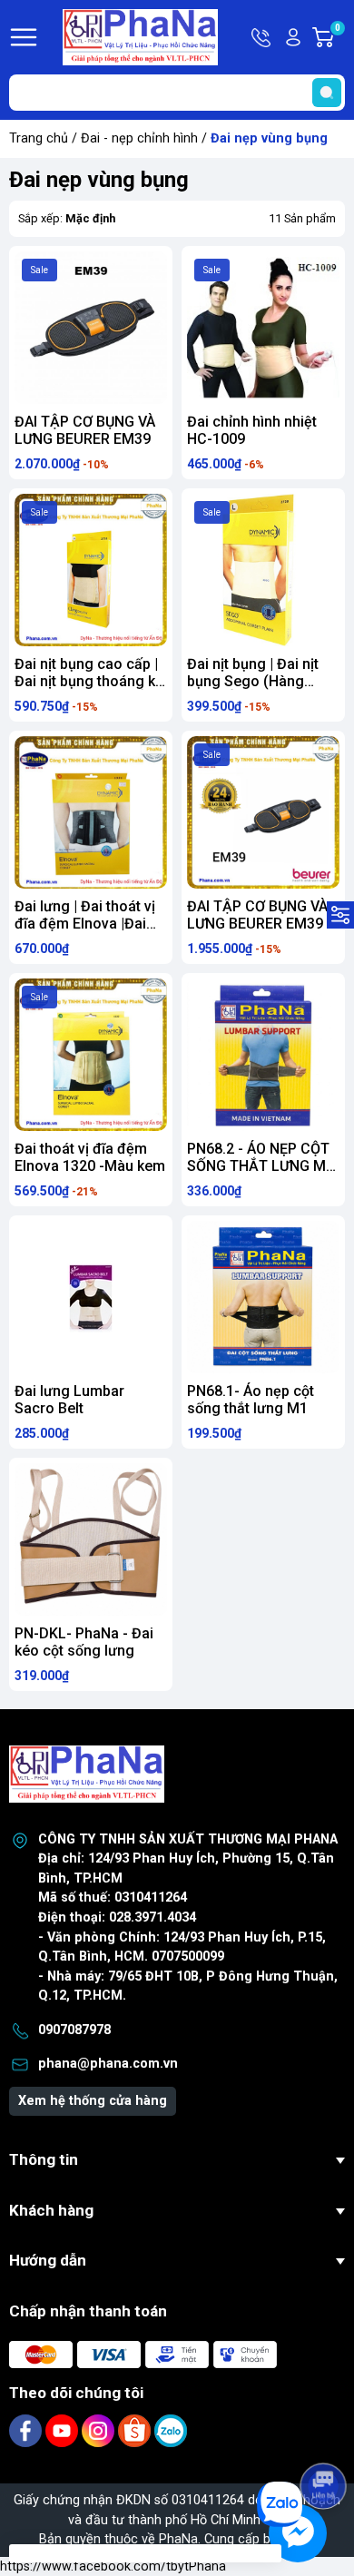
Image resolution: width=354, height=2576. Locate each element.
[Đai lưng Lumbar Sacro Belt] (91, 1297)
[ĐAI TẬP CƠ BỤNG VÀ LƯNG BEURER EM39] (91, 328)
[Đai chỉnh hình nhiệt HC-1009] (263, 328)
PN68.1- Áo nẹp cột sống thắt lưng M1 (251, 1400)
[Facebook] (27, 2430)
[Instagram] (100, 2430)
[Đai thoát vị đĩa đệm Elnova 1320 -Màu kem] (91, 1055)
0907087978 (74, 2030)
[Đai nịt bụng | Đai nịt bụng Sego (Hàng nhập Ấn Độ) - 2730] (263, 570)
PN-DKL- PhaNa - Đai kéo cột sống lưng (84, 1642)
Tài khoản (293, 37)
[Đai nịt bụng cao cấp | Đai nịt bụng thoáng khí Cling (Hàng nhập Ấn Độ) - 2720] (91, 570)
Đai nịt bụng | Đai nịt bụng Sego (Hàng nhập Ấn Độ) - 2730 (253, 681)
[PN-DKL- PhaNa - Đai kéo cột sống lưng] (91, 1539)
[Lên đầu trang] (325, 2435)
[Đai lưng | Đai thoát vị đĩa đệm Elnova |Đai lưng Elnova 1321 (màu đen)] (91, 812)
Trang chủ (39, 138)
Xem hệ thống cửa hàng (93, 2101)
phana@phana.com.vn (108, 2064)
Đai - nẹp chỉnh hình (139, 138)
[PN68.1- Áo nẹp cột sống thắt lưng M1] (263, 1297)
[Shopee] (136, 2430)
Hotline (262, 37)
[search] (327, 93)
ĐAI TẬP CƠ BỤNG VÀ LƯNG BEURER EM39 (85, 430)
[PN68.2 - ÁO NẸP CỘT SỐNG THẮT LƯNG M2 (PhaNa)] (263, 1055)
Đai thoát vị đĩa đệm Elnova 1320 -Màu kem (90, 1157)
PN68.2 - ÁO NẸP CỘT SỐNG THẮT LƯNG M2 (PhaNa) (261, 1166)
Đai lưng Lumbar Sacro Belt (69, 1400)
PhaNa (178, 2539)
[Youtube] (64, 2430)
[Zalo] (171, 2430)
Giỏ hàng (340, 38)
